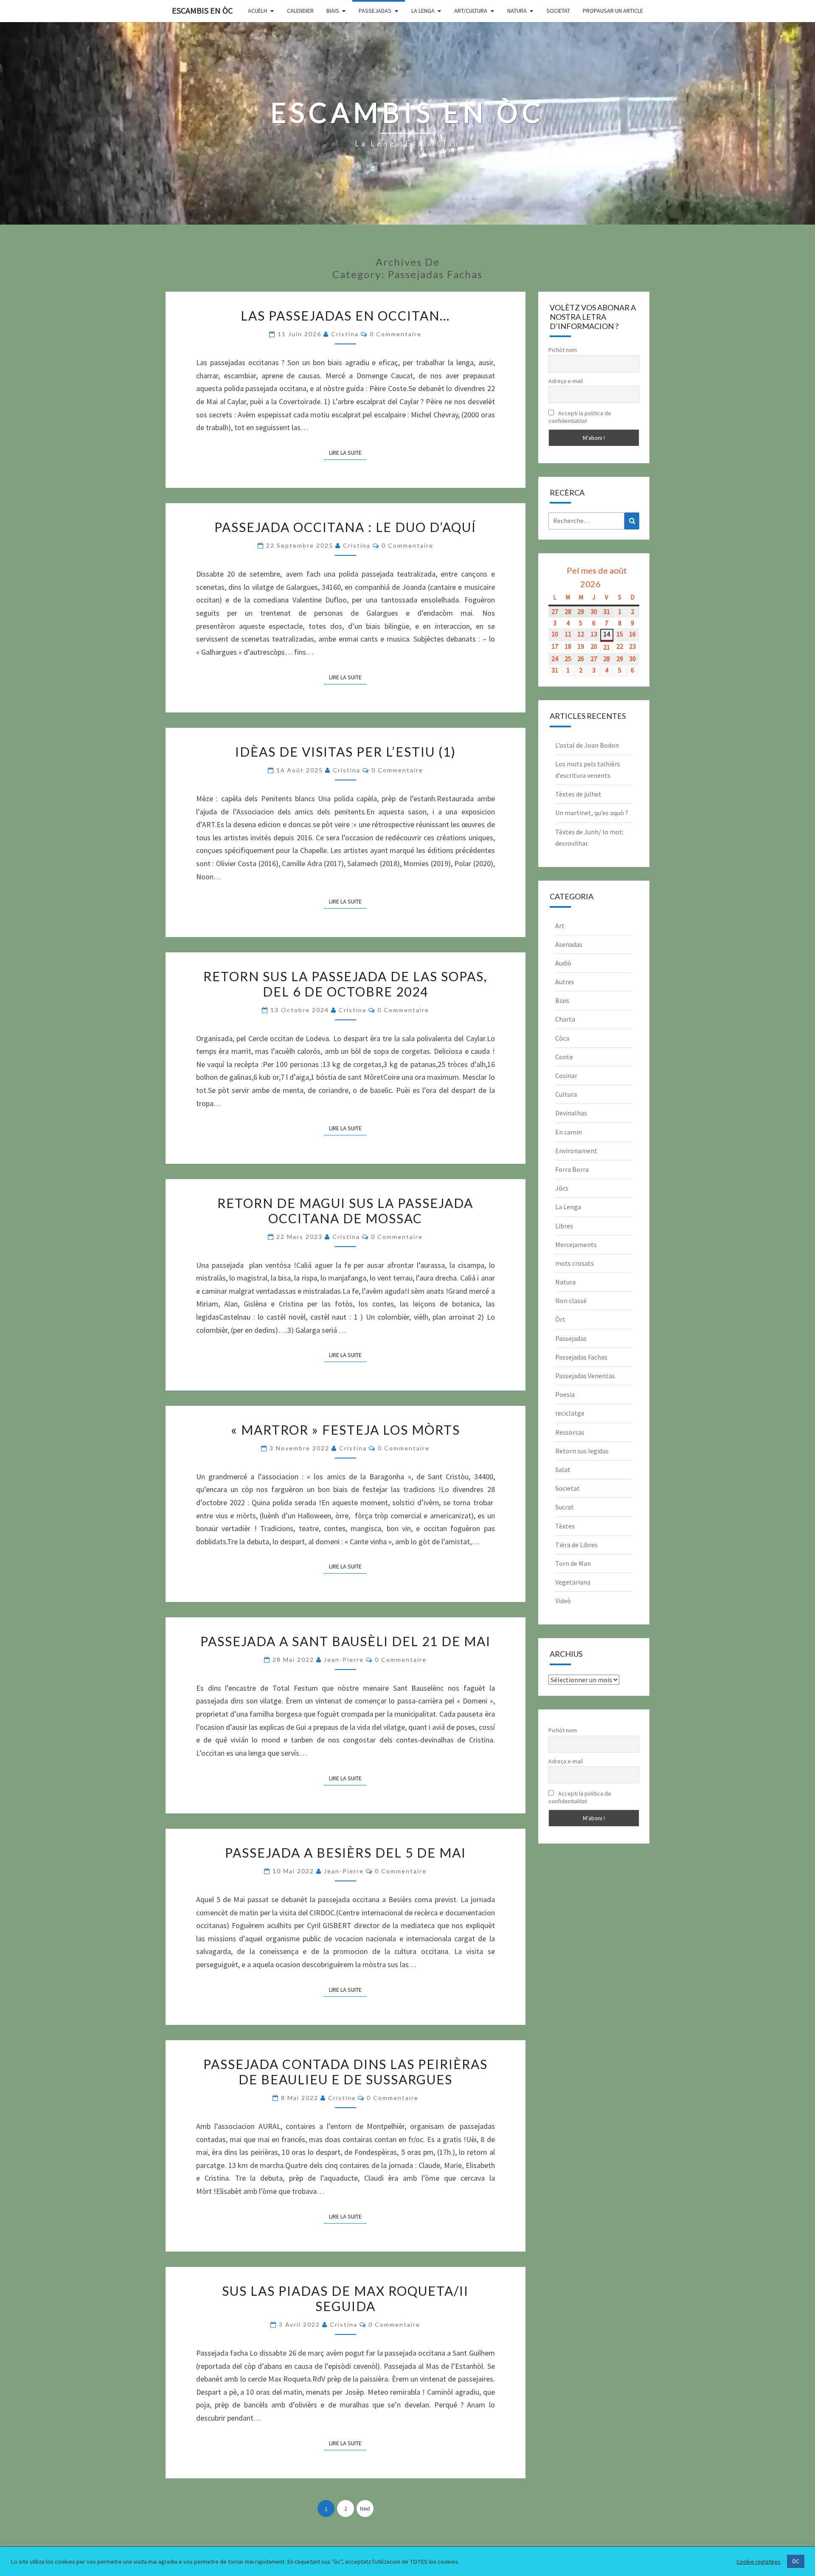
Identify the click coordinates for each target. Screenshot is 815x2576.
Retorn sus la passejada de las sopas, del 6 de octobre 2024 (345, 984)
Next (365, 2509)
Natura (517, 11)
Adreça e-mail (566, 381)
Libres (564, 1226)
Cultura (566, 1094)
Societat (558, 11)
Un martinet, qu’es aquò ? (592, 813)
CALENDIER (300, 11)
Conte (564, 1057)
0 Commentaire (396, 334)
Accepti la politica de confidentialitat (580, 417)
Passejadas (375, 11)
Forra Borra (572, 1169)
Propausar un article (613, 11)
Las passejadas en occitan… (345, 315)
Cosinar (566, 1075)
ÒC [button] (796, 2561)
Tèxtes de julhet (578, 794)
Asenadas (569, 944)
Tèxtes (565, 1526)
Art (560, 926)
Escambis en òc (202, 10)
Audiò (563, 963)
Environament (576, 1151)
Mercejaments (576, 1244)
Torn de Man (573, 1563)
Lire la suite (348, 452)
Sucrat (565, 1507)
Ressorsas (570, 1432)
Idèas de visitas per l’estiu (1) (346, 752)
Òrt (560, 1319)
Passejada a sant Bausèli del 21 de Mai (346, 1641)
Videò (563, 1601)
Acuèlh (257, 11)
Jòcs (562, 1188)
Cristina (345, 334)
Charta (565, 1019)
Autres (565, 982)
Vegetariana (573, 1582)
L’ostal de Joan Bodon (587, 745)
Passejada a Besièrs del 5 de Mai (346, 1852)
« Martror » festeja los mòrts (346, 1430)
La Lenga (423, 11)
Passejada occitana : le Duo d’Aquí (345, 527)
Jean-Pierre (344, 1660)
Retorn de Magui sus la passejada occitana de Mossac (345, 1211)
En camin (569, 1132)
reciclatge (570, 1413)
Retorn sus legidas (582, 1451)
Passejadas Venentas (585, 1376)
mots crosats (575, 1263)
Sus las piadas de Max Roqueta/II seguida (345, 2298)
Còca (562, 1038)
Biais (333, 11)
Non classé (571, 1301)
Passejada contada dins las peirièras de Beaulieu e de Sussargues (346, 2072)
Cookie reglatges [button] (759, 2562)
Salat (563, 1470)
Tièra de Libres (576, 1545)
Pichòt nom (563, 350)
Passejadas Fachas (581, 1357)
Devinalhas (571, 1113)
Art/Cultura (471, 11)
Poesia (565, 1394)
